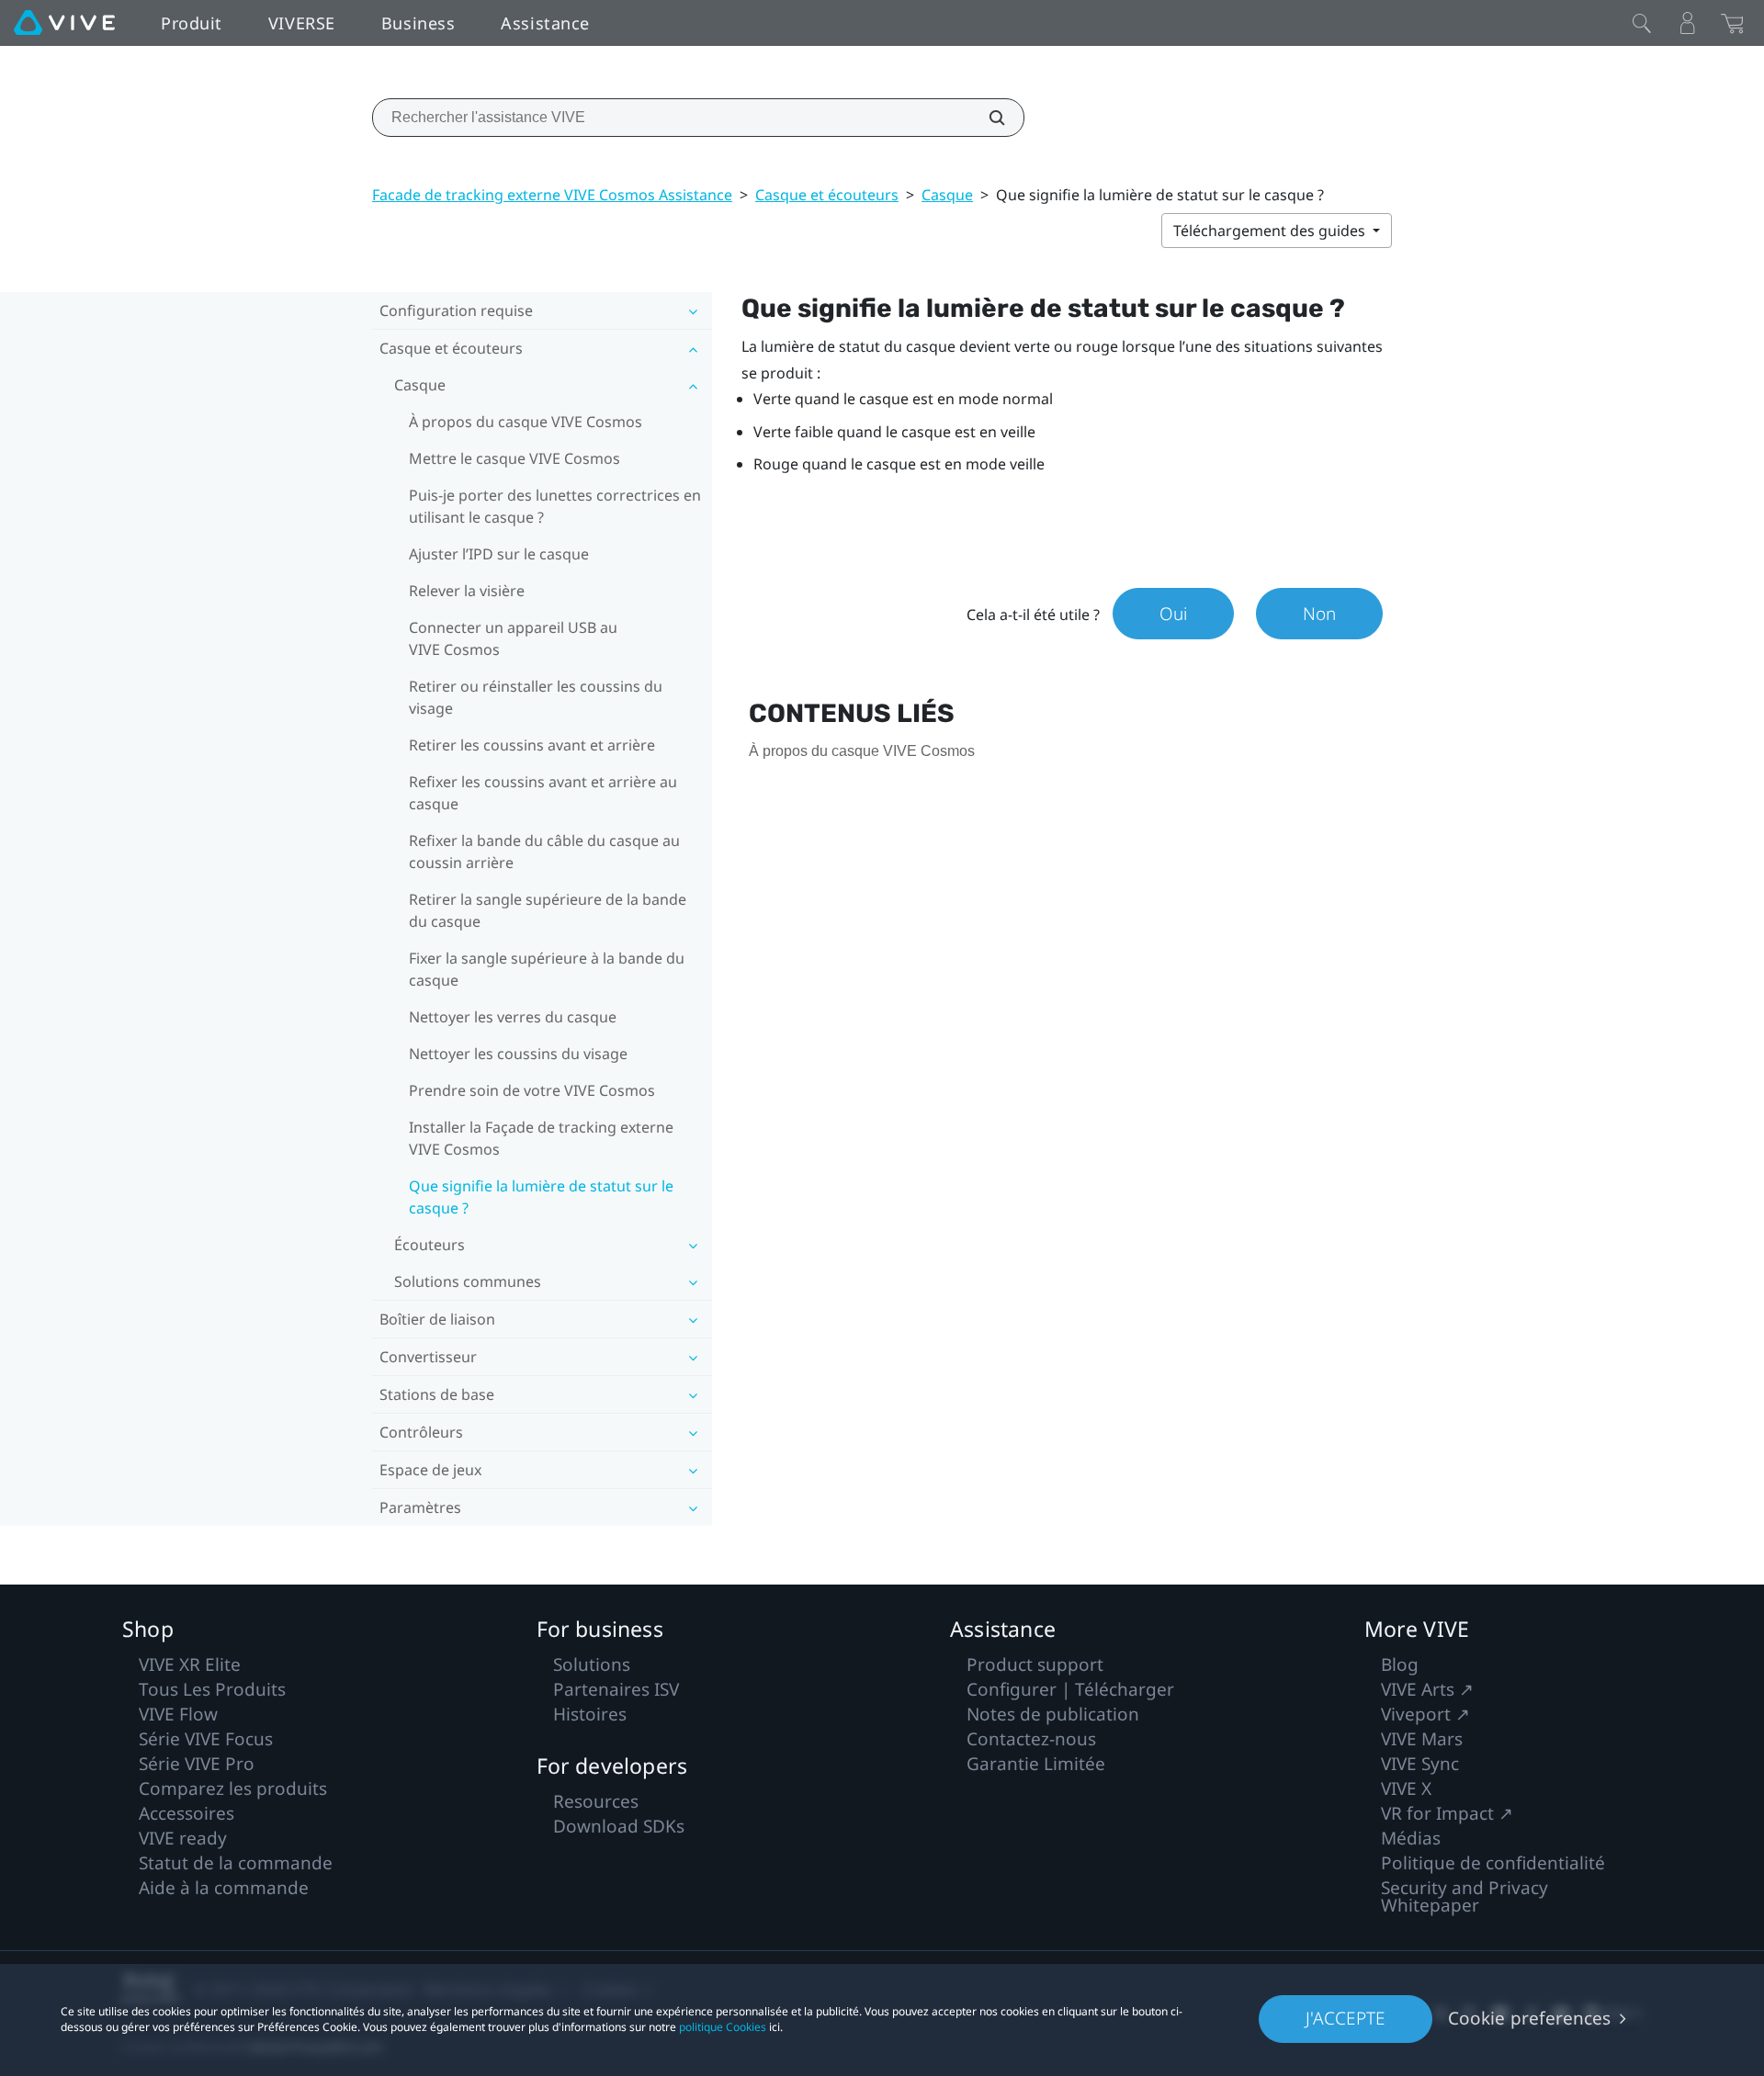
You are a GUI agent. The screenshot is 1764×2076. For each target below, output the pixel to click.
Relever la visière (467, 591)
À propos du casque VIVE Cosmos (526, 422)
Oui (1173, 614)
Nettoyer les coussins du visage (518, 1054)
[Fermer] (1642, 23)
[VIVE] (64, 23)
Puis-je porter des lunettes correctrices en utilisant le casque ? (555, 506)
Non (1319, 614)
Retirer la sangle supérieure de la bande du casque (548, 910)
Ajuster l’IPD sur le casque (499, 554)
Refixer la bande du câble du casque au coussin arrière (544, 852)
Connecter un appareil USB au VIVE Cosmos (513, 638)
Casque (947, 195)
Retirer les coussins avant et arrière (532, 745)
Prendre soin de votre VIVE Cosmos (532, 1090)
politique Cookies (723, 2027)
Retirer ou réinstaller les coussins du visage (536, 697)
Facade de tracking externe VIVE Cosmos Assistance (552, 195)
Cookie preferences (1529, 2018)
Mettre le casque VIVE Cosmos (514, 458)
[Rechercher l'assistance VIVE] (987, 118)
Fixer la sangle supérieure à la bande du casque (547, 969)
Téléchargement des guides (1271, 231)
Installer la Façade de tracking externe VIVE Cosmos (541, 1138)
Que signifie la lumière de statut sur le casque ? (541, 1197)
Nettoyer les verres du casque (513, 1017)
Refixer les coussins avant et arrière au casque (543, 793)
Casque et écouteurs (827, 195)
